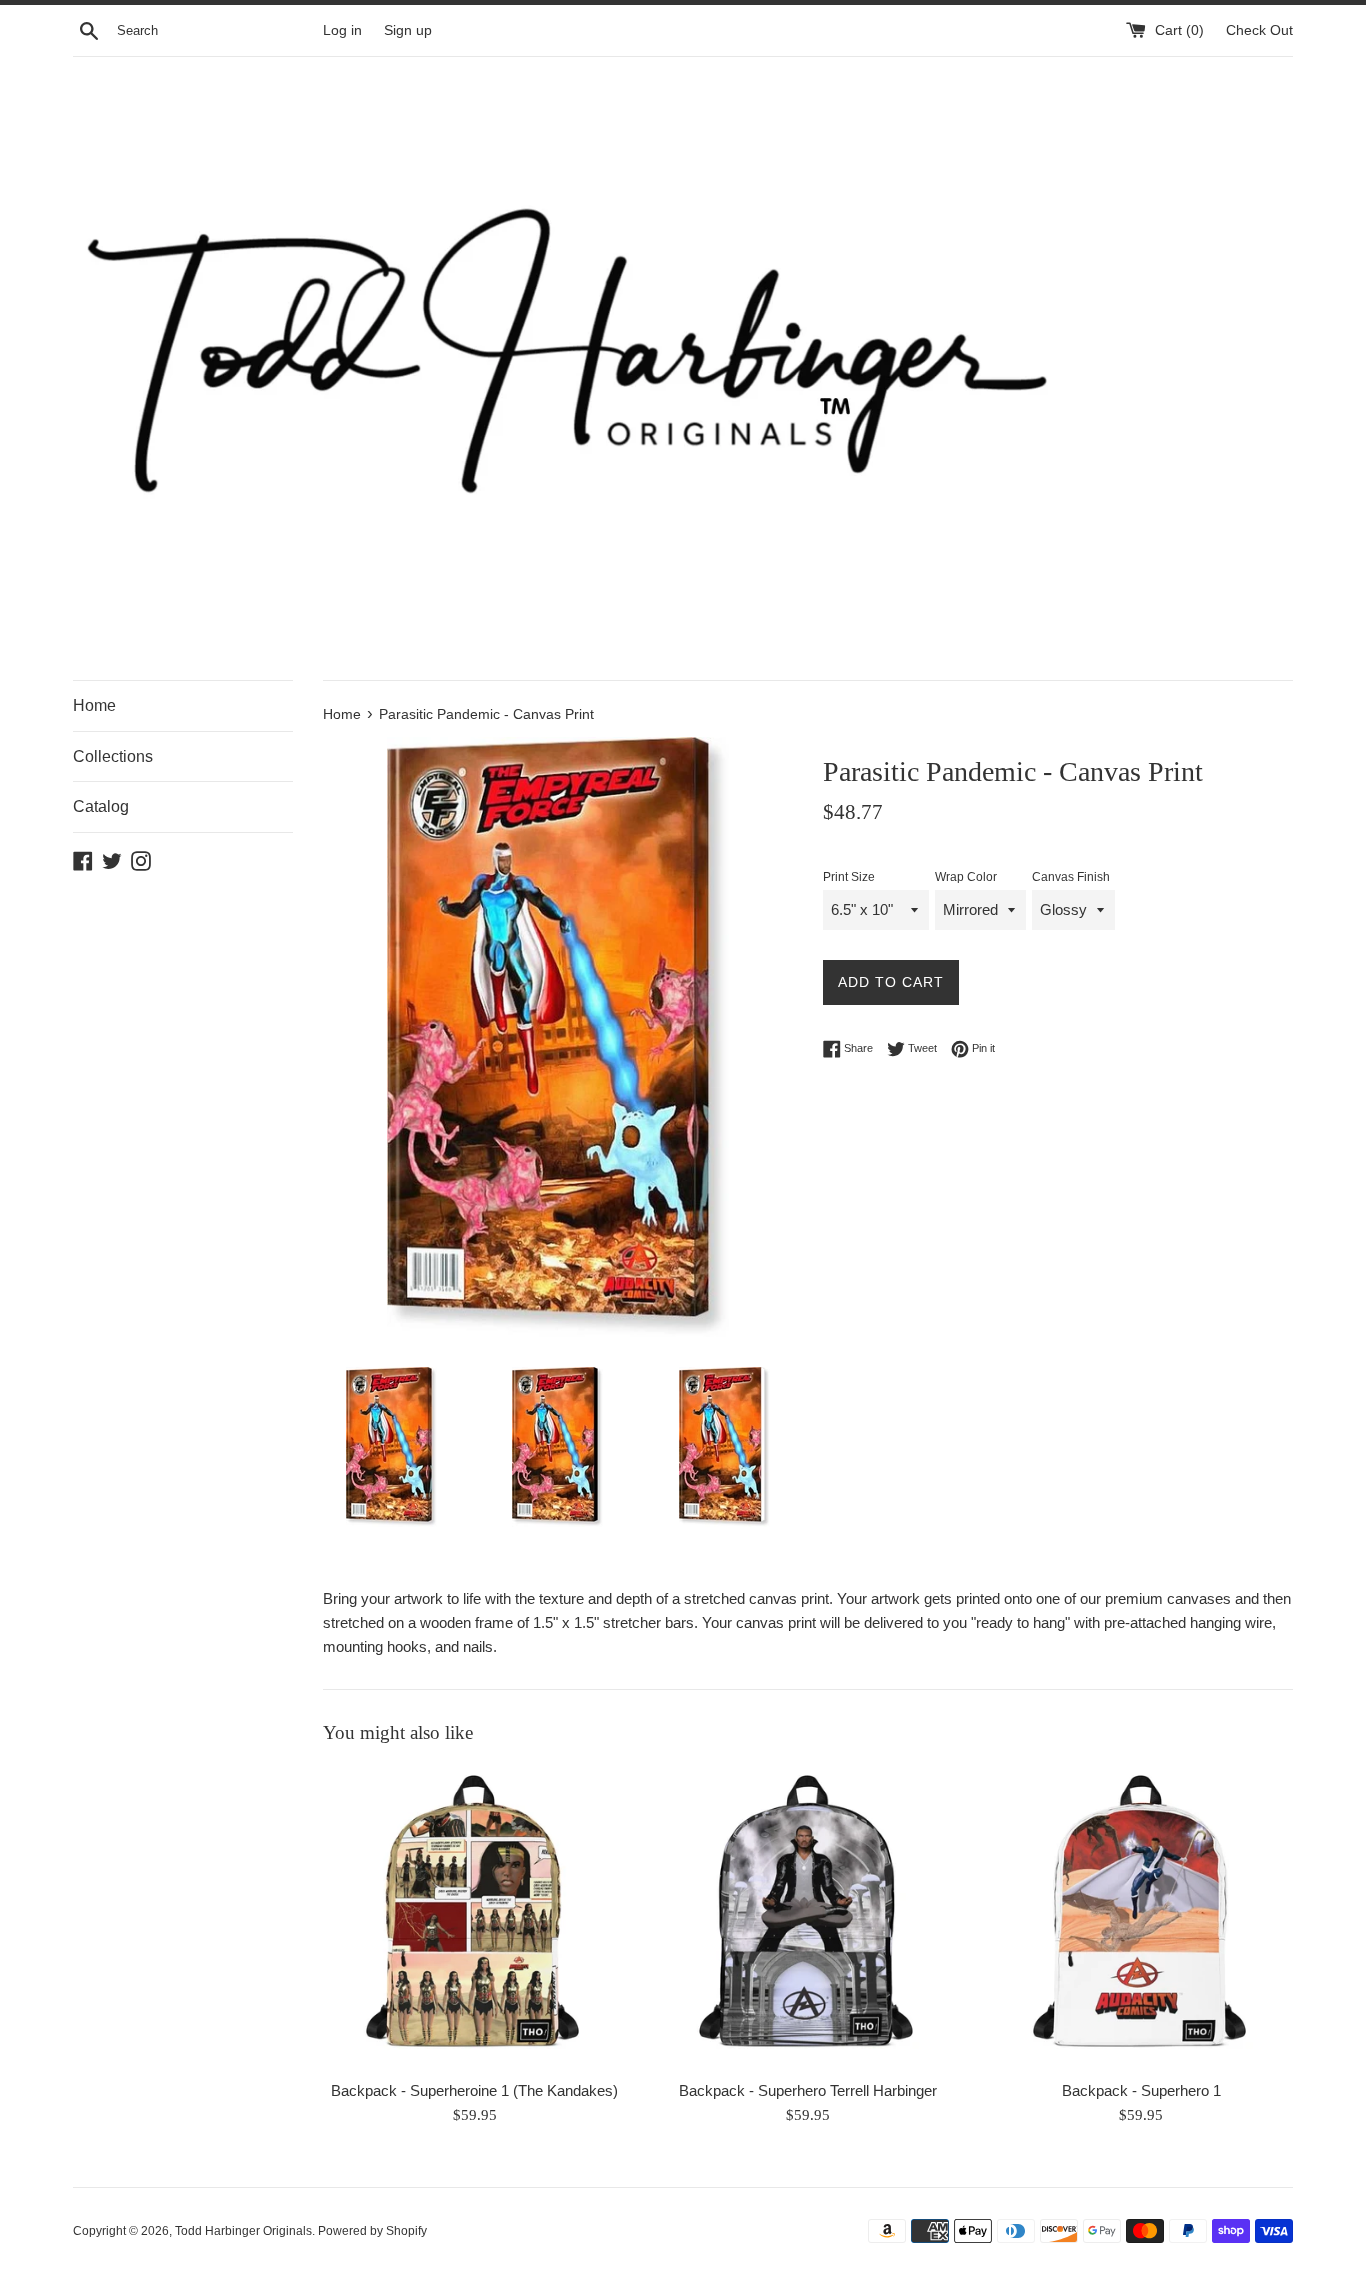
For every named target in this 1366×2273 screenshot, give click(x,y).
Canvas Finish (1071, 877)
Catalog (101, 806)
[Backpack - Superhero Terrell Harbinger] (807, 1916)
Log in (342, 30)
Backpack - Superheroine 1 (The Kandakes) (474, 2090)
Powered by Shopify (372, 2231)
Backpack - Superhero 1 (1141, 2090)
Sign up (408, 30)
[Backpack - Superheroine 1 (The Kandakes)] (474, 1916)
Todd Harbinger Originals (243, 2231)
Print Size (849, 877)
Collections (113, 756)
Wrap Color (966, 877)
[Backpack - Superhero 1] (1141, 1916)
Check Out (1259, 30)
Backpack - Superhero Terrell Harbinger (808, 2090)
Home (94, 705)
